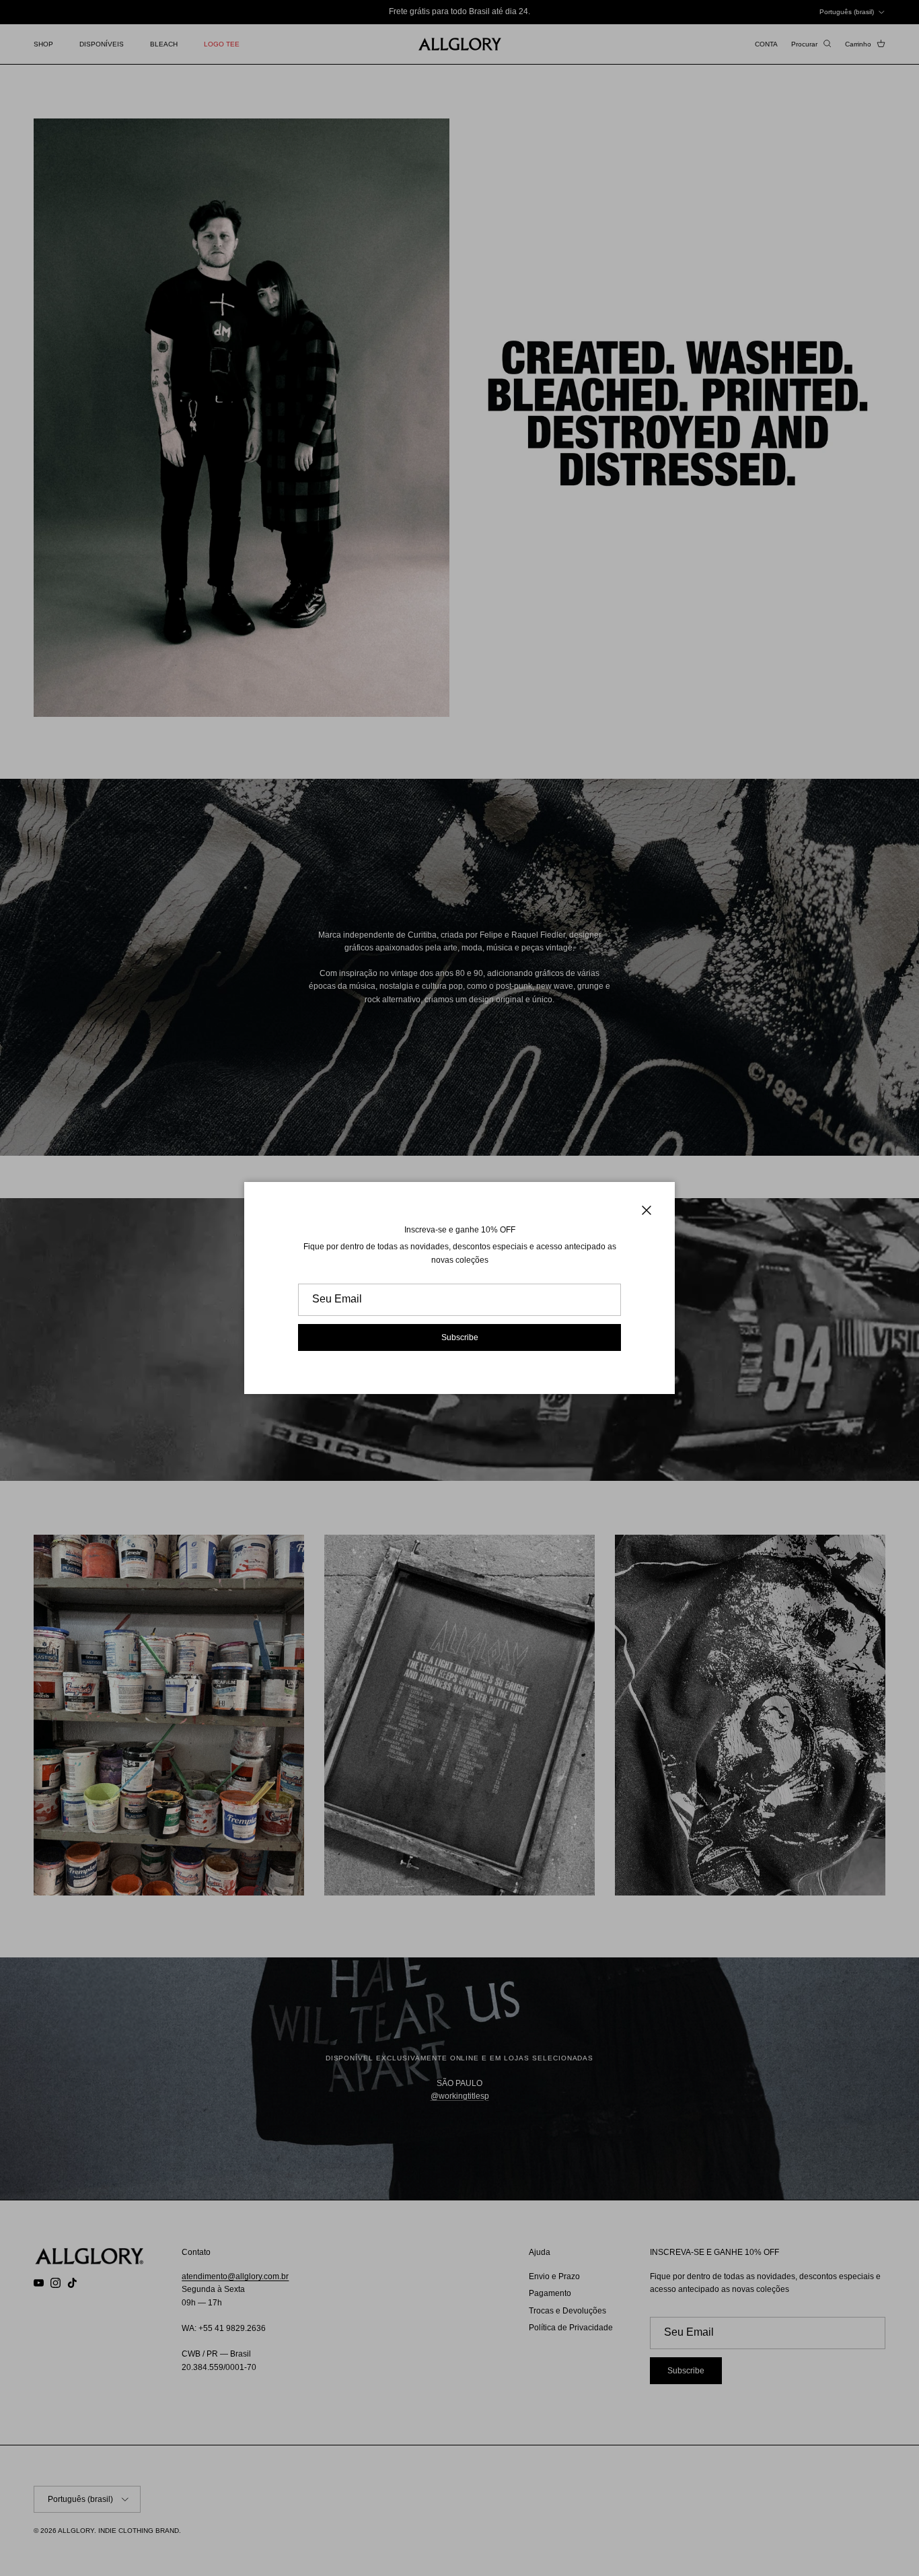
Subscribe (460, 1337)
